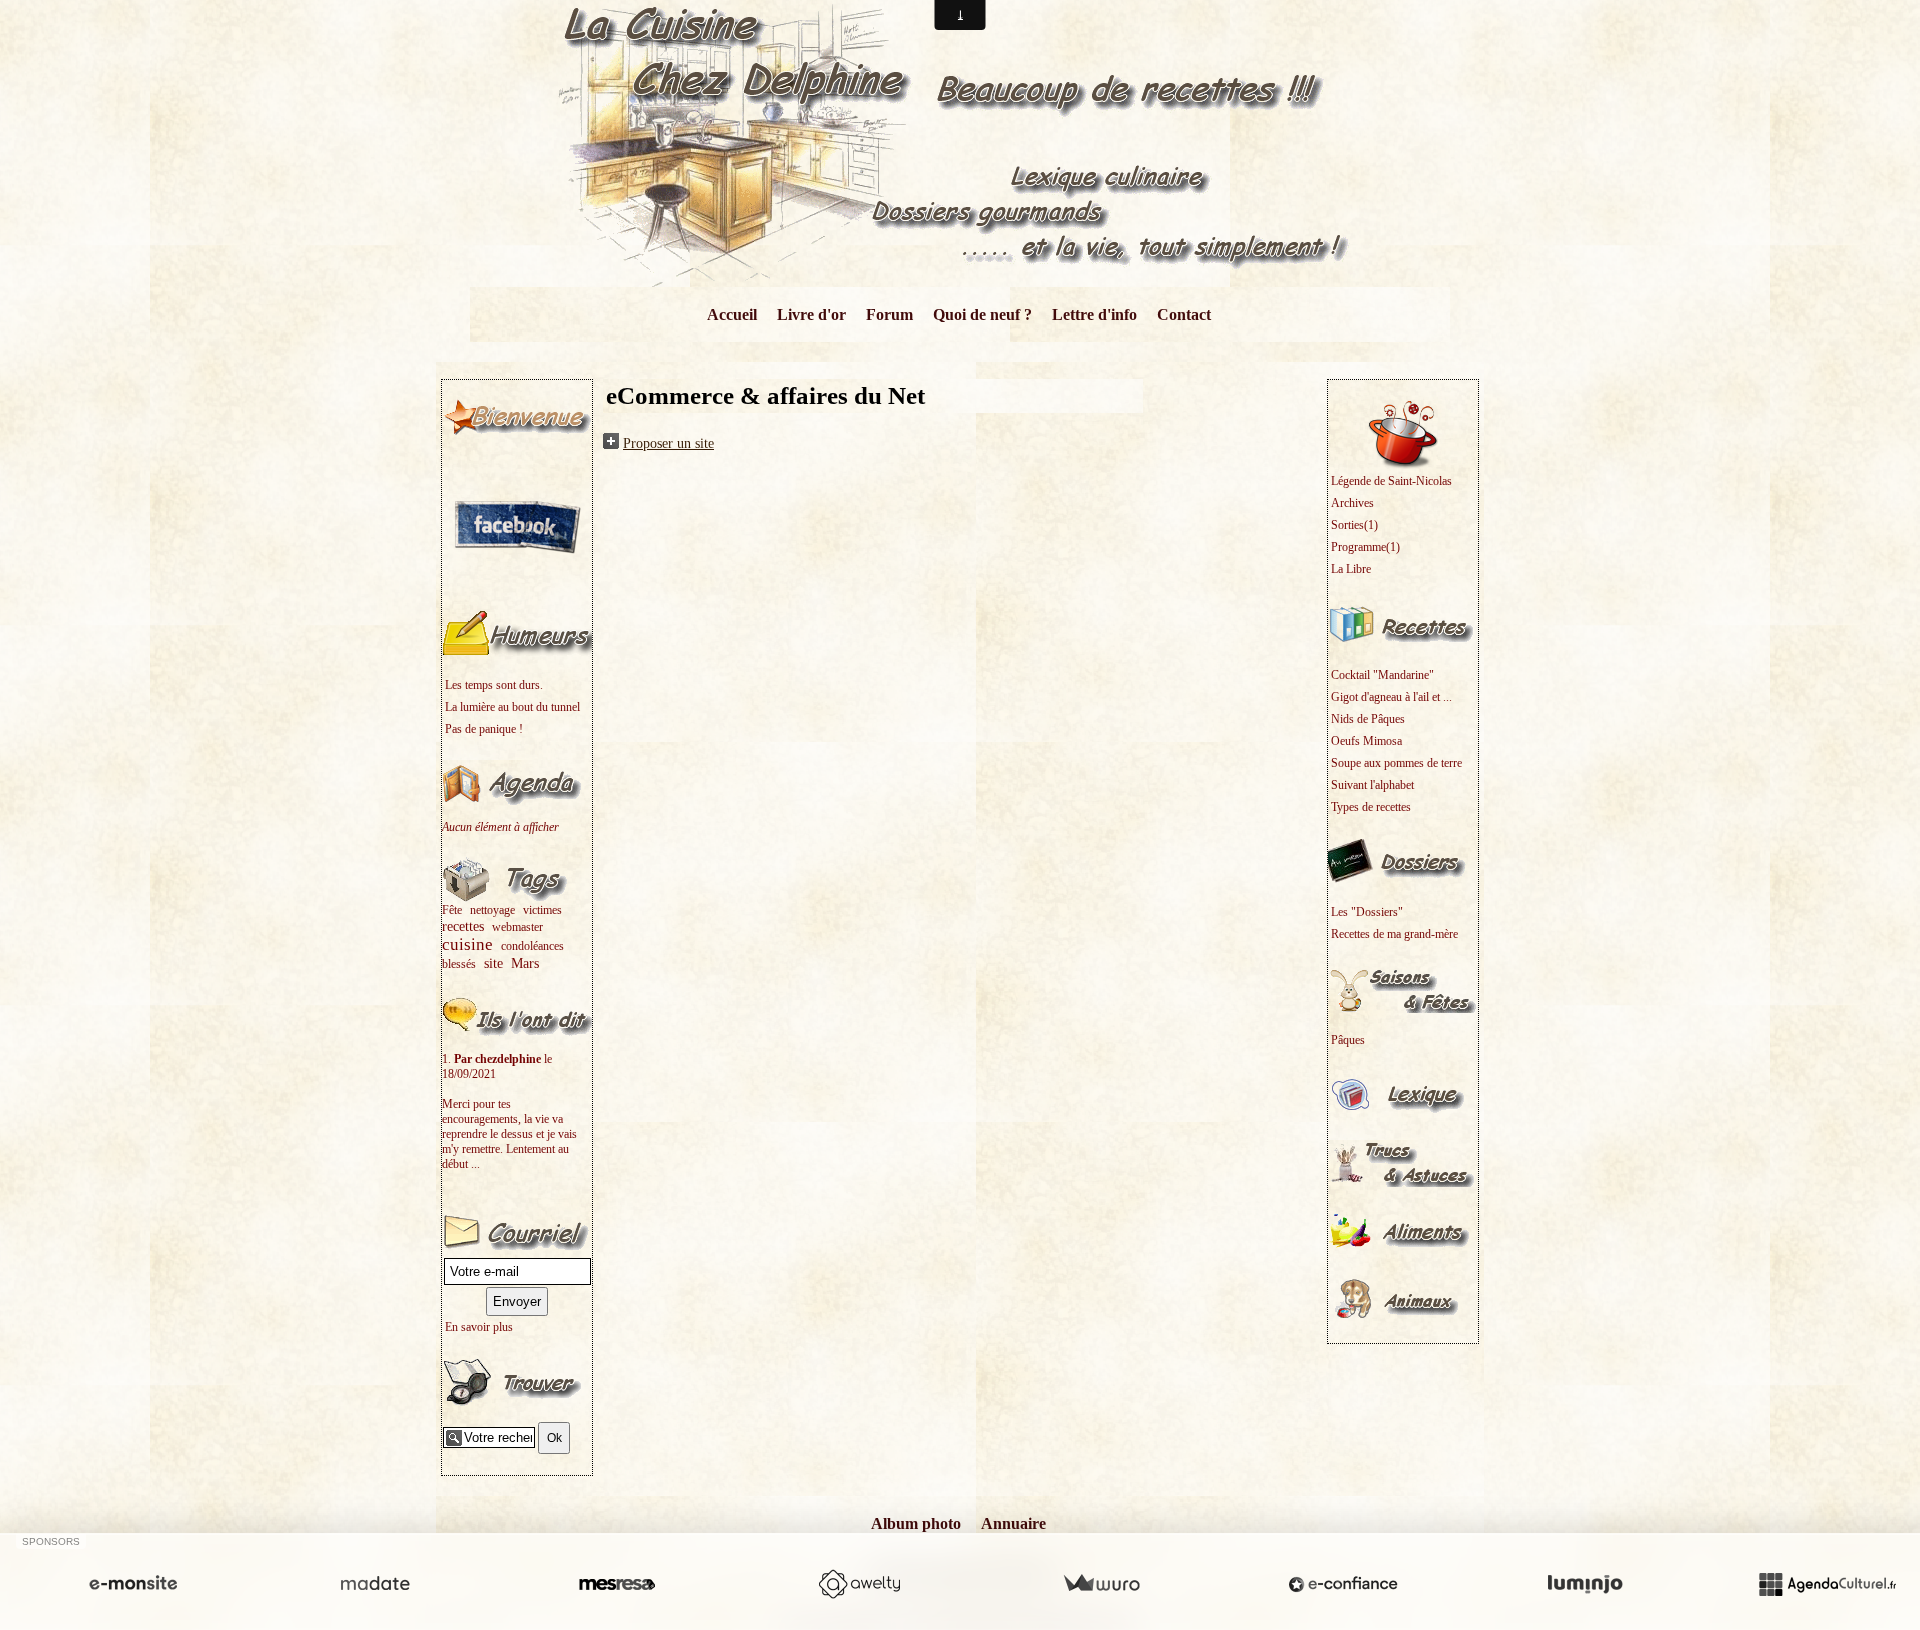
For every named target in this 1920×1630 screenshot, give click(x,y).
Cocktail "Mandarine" (1382, 675)
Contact (1184, 314)
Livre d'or (811, 314)
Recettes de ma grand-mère (1394, 934)
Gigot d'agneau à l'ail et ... (1391, 697)
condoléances (532, 946)
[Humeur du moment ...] (517, 633)
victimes (542, 910)
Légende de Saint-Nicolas (1391, 481)
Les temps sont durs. (494, 685)
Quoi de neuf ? (982, 314)
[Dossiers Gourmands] (1403, 860)
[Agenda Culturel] (1827, 1584)
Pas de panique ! (484, 729)
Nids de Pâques (1368, 719)
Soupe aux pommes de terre (1396, 763)
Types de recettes (1371, 807)
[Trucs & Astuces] (1403, 1162)
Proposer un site (668, 443)
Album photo (916, 1523)
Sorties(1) (1354, 525)
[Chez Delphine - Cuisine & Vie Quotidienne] (960, 142)
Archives (1352, 503)
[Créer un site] (133, 1584)
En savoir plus (479, 1327)
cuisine (467, 944)
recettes (463, 926)
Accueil (732, 314)
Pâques (1348, 1040)
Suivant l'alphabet (1372, 785)
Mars (525, 963)
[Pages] (517, 415)
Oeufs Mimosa (1366, 741)
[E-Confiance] (1343, 1584)
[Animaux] (1403, 1298)
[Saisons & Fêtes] (1403, 988)
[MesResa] (617, 1584)
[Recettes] (1403, 623)
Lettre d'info (1094, 314)
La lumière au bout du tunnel (512, 707)
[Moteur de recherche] (517, 1381)
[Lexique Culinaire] (1403, 1094)
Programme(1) (1365, 547)
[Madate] (375, 1584)
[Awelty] (859, 1584)
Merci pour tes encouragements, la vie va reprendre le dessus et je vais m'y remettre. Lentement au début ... (509, 1134)
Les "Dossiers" (1367, 912)
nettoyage (492, 910)
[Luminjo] (1585, 1584)
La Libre (1351, 569)
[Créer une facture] (1101, 1584)
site (493, 963)
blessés (459, 964)
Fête (452, 910)
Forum (889, 314)
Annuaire (1013, 1523)
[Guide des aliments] (1403, 1230)
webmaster (517, 927)
